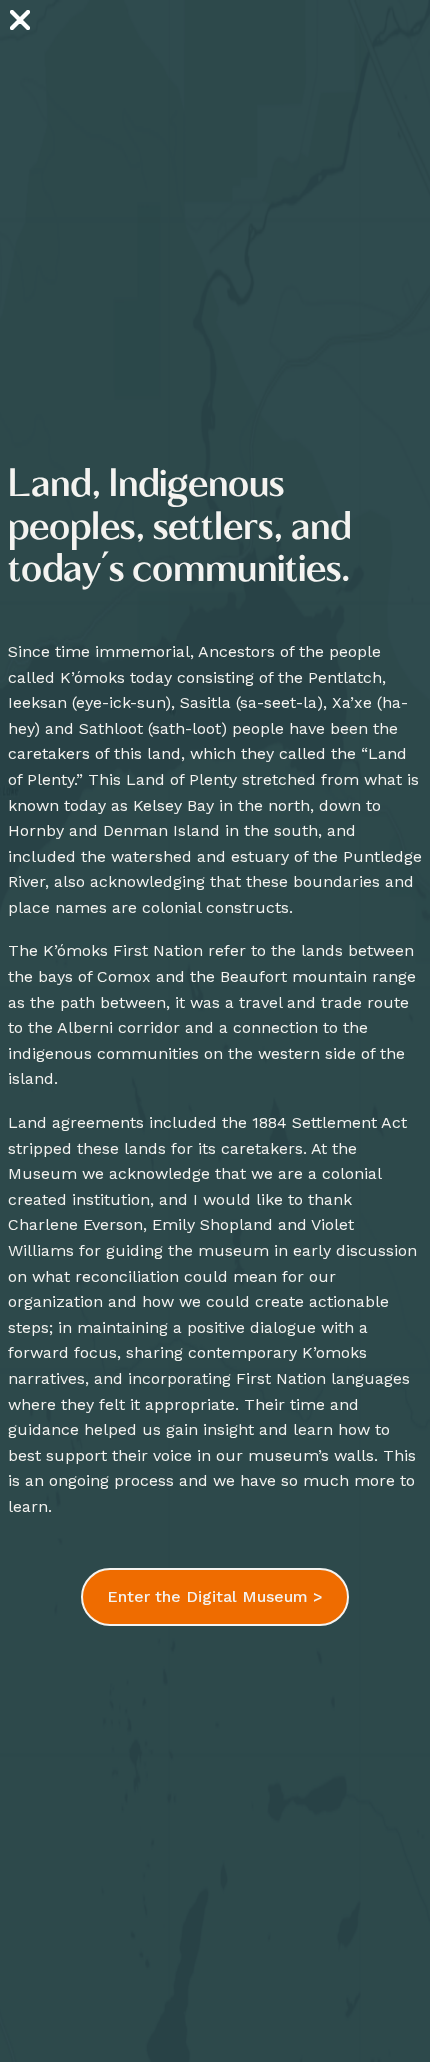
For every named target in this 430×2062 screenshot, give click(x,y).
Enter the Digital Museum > (215, 1596)
